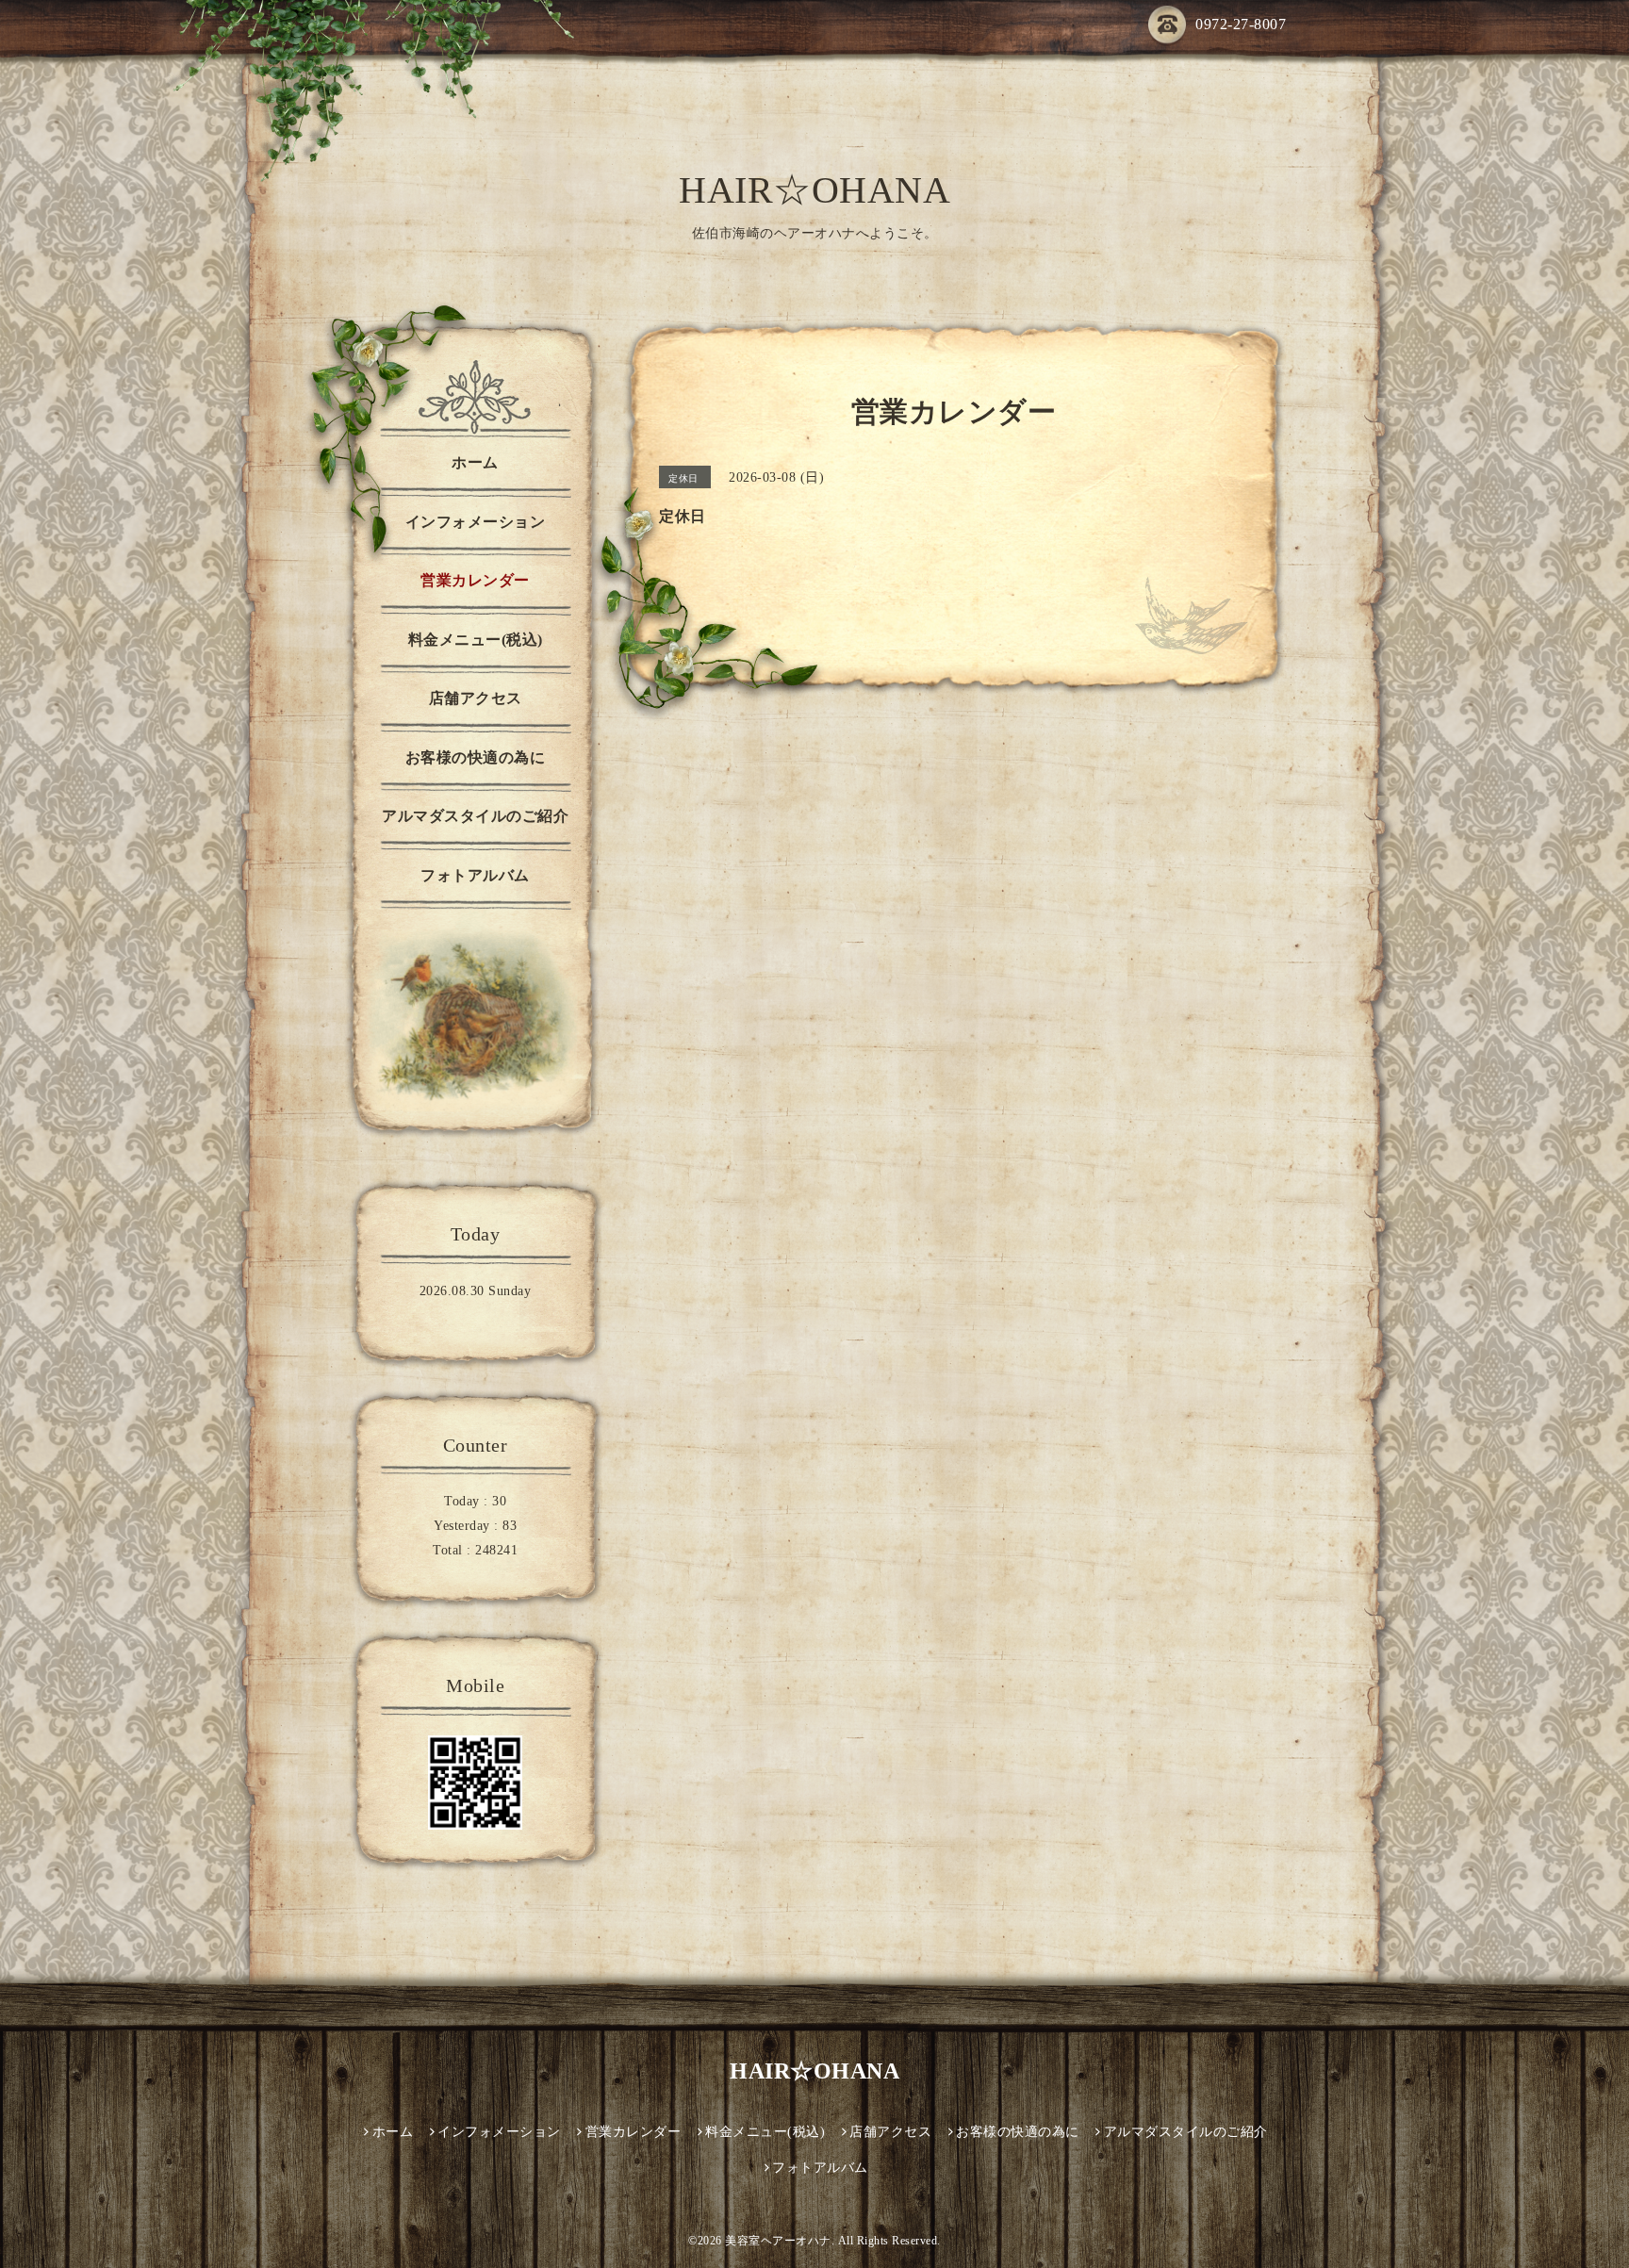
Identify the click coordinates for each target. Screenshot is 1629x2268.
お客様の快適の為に (476, 757)
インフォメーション (476, 522)
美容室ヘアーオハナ (778, 2241)
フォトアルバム (475, 875)
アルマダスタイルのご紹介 (475, 816)
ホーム (475, 462)
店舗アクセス (476, 698)
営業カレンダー (475, 580)
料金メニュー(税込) (476, 640)
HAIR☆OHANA (814, 190)
